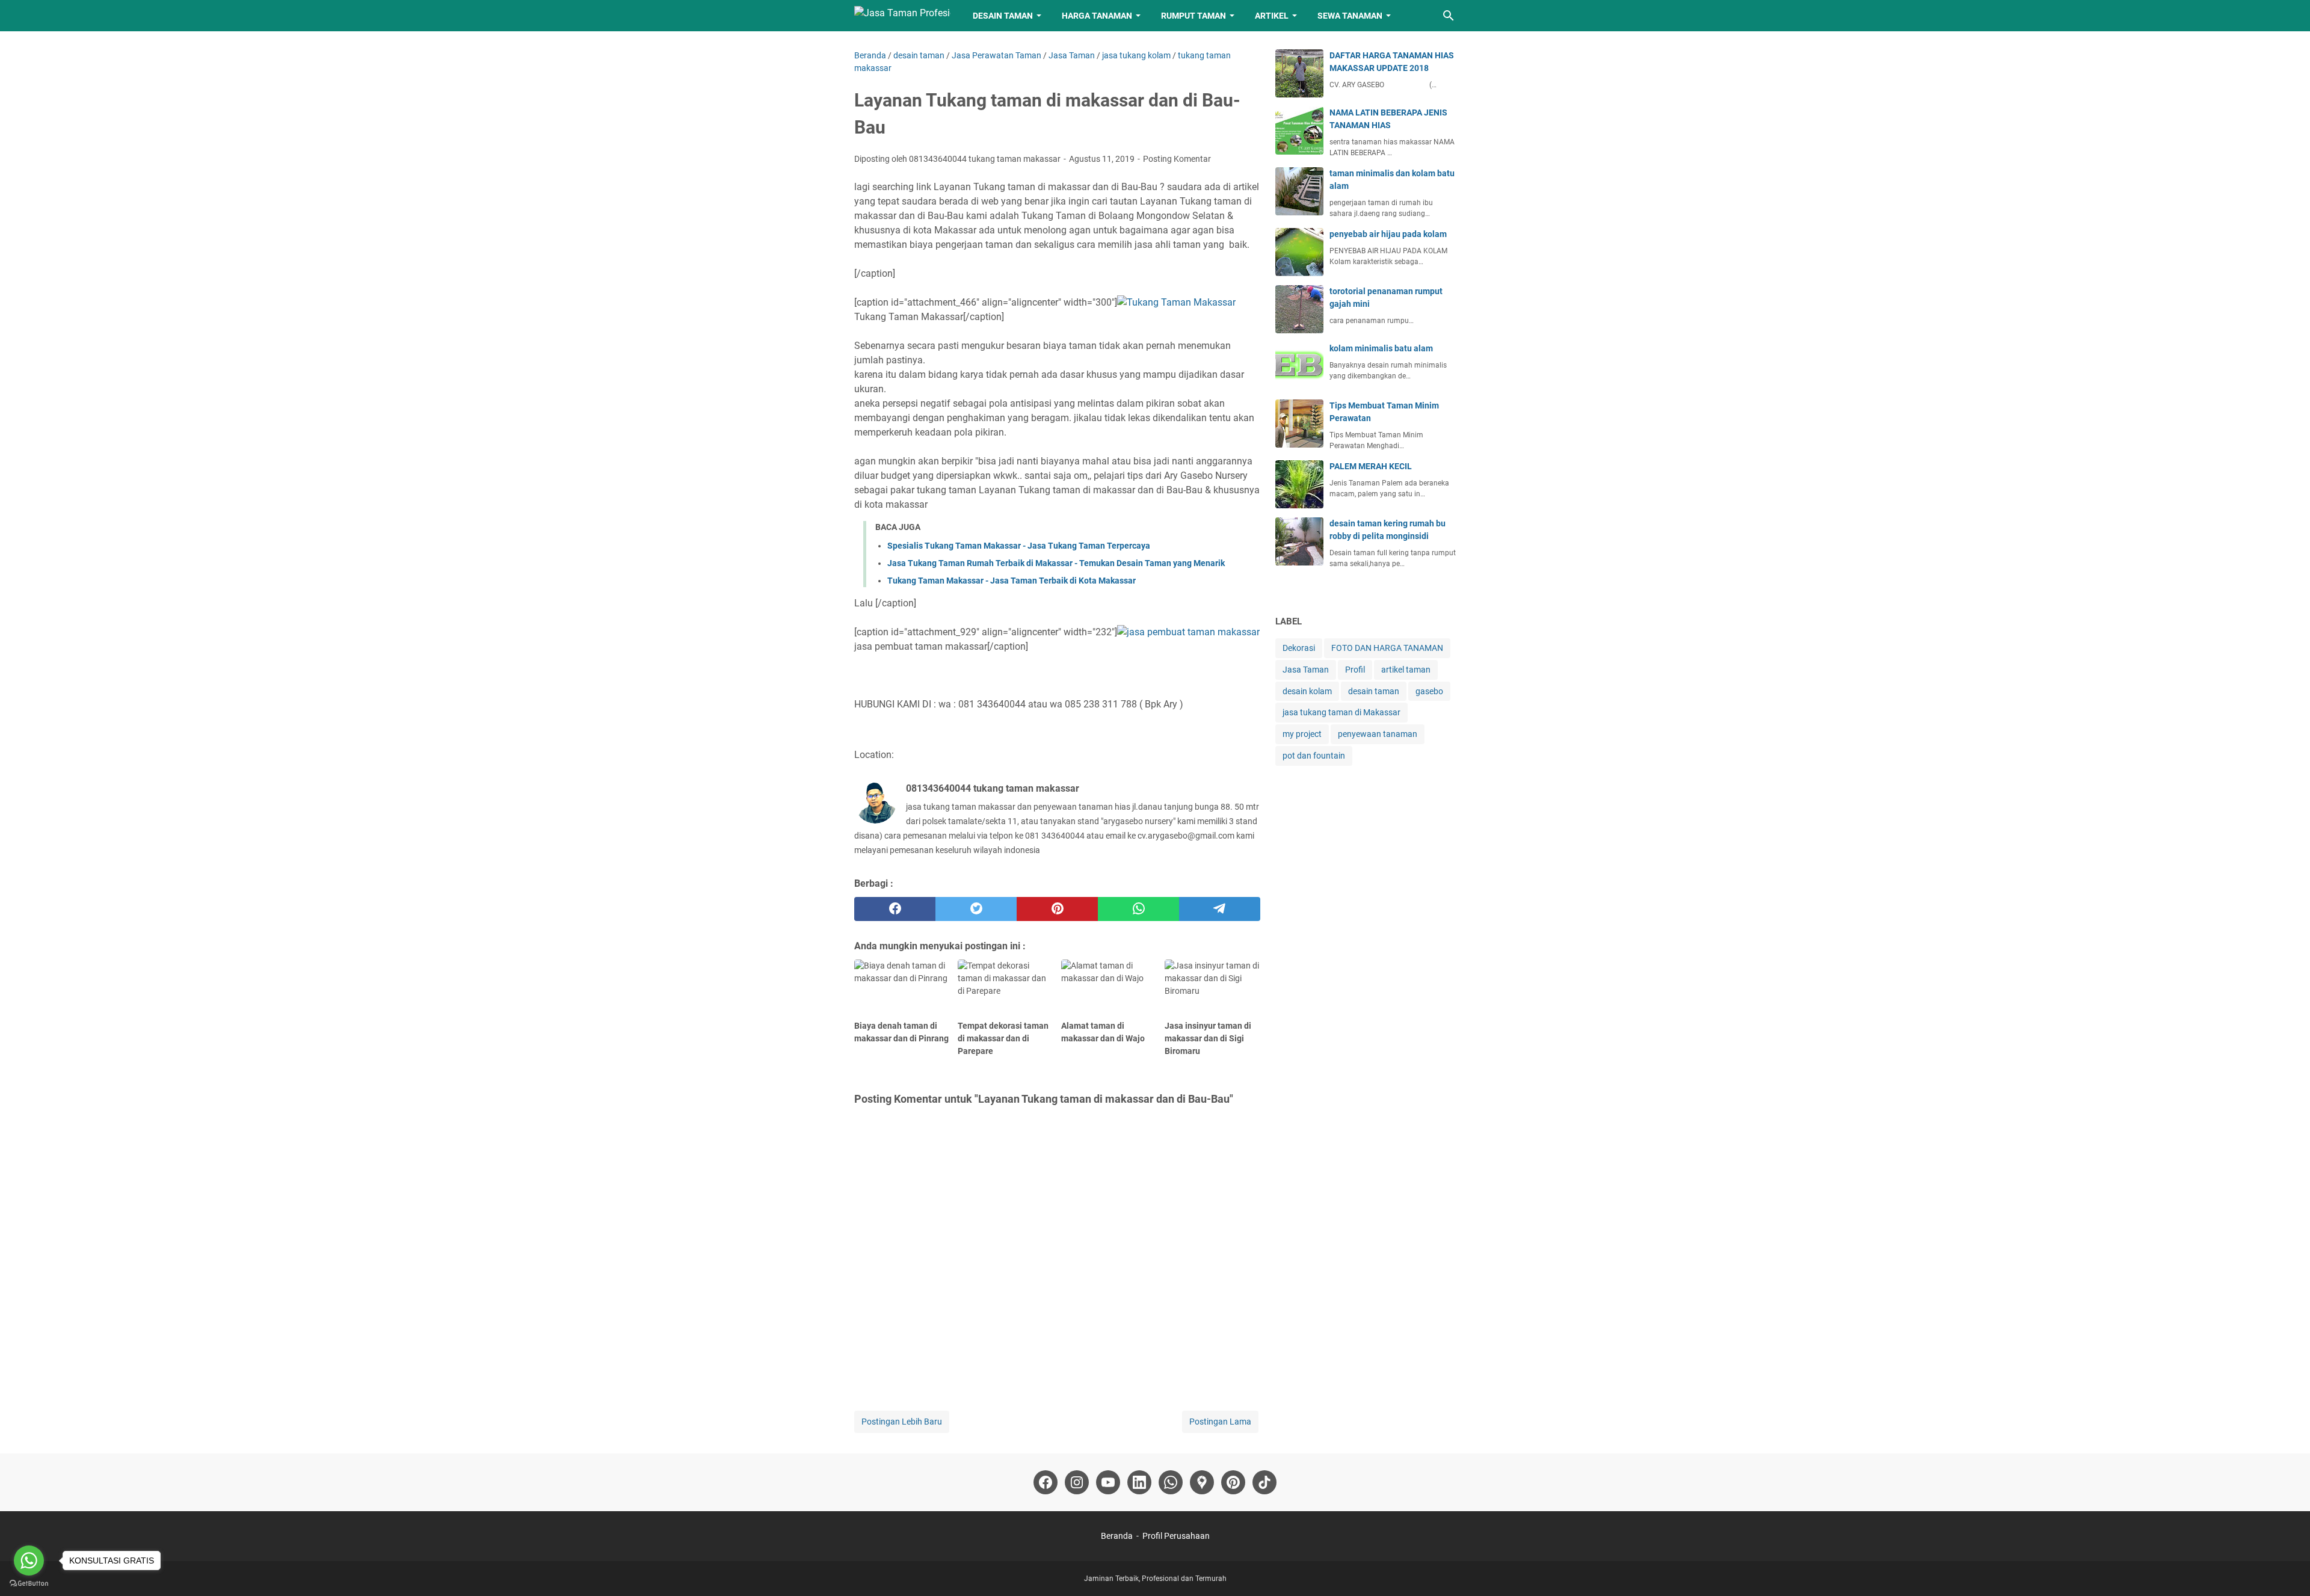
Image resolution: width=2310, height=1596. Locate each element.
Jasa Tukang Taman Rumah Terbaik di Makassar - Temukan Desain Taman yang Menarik (1056, 563)
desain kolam (1307, 691)
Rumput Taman (1193, 16)
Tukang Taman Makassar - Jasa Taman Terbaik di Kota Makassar (1012, 581)
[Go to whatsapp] (29, 1561)
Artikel (1272, 16)
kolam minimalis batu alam (1381, 348)
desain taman (1374, 691)
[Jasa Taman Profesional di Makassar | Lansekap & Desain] (902, 16)
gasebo (1429, 691)
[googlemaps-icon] (1202, 1482)
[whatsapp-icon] (1171, 1482)
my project (1302, 734)
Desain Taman (1003, 16)
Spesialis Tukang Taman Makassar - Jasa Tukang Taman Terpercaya (1019, 546)
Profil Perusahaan (1176, 1536)
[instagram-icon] (1077, 1482)
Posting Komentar (1177, 159)
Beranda (1117, 1536)
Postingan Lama (1220, 1422)
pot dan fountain (1314, 756)
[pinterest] (1057, 909)
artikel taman (1406, 670)
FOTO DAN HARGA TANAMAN (1387, 648)
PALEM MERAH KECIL (1371, 466)
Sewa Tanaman (1350, 16)
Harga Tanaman (1097, 16)
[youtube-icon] (1108, 1482)
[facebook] (895, 909)
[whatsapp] (1138, 909)
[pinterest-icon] (1233, 1482)
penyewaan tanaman (1378, 734)
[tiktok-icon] (1264, 1482)
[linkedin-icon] (1139, 1482)
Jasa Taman (1306, 670)
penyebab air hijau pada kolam (1388, 234)
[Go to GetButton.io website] (29, 1584)
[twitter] (976, 909)
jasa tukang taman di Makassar (1341, 712)
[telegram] (1220, 909)
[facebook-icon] (1046, 1482)
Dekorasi (1299, 648)
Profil (1355, 670)
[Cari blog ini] (1449, 16)
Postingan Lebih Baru (902, 1422)
